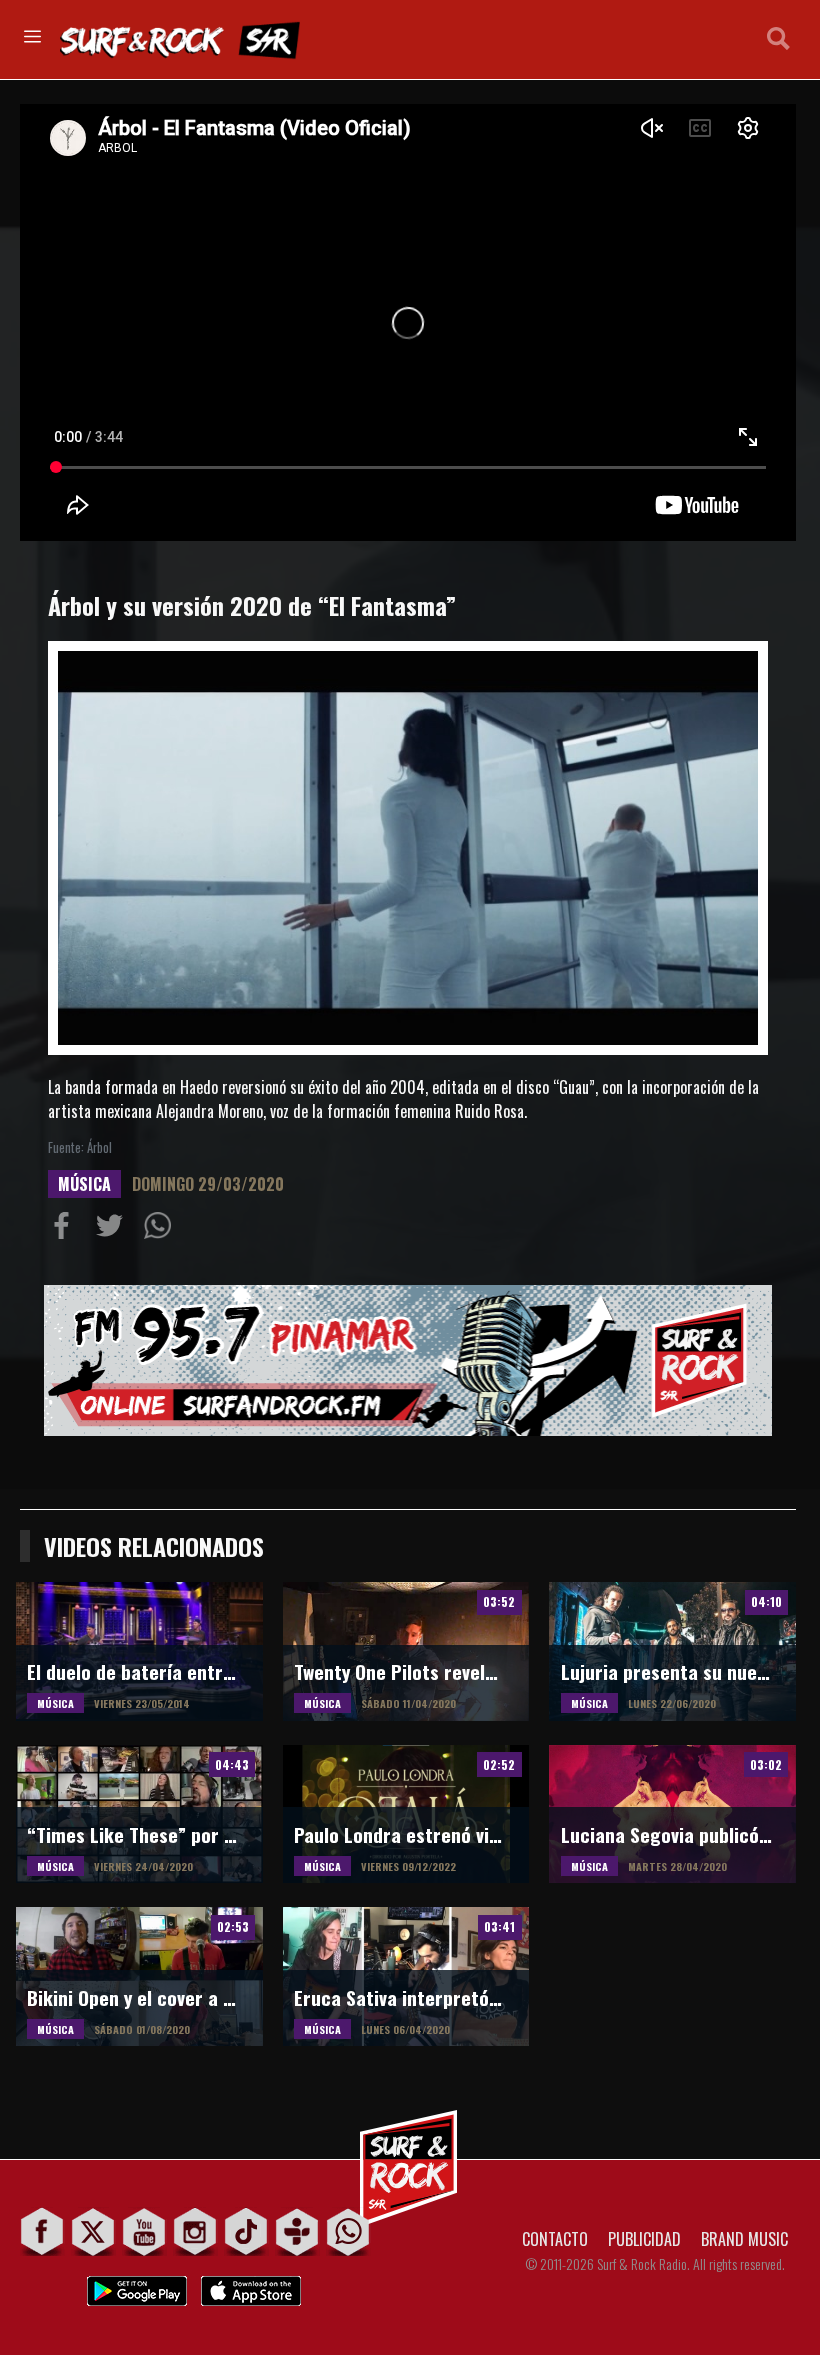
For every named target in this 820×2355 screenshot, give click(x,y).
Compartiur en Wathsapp (162, 1230)
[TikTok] (246, 2231)
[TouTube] (144, 2231)
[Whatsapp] (348, 2231)
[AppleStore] (251, 2285)
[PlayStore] (137, 2285)
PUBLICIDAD (644, 2239)
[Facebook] (42, 2231)
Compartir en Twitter (114, 1230)
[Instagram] (195, 2231)
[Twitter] (93, 2231)
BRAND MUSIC (744, 2239)
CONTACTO (555, 2239)
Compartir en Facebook (66, 1230)
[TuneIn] (297, 2231)
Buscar (778, 38)
